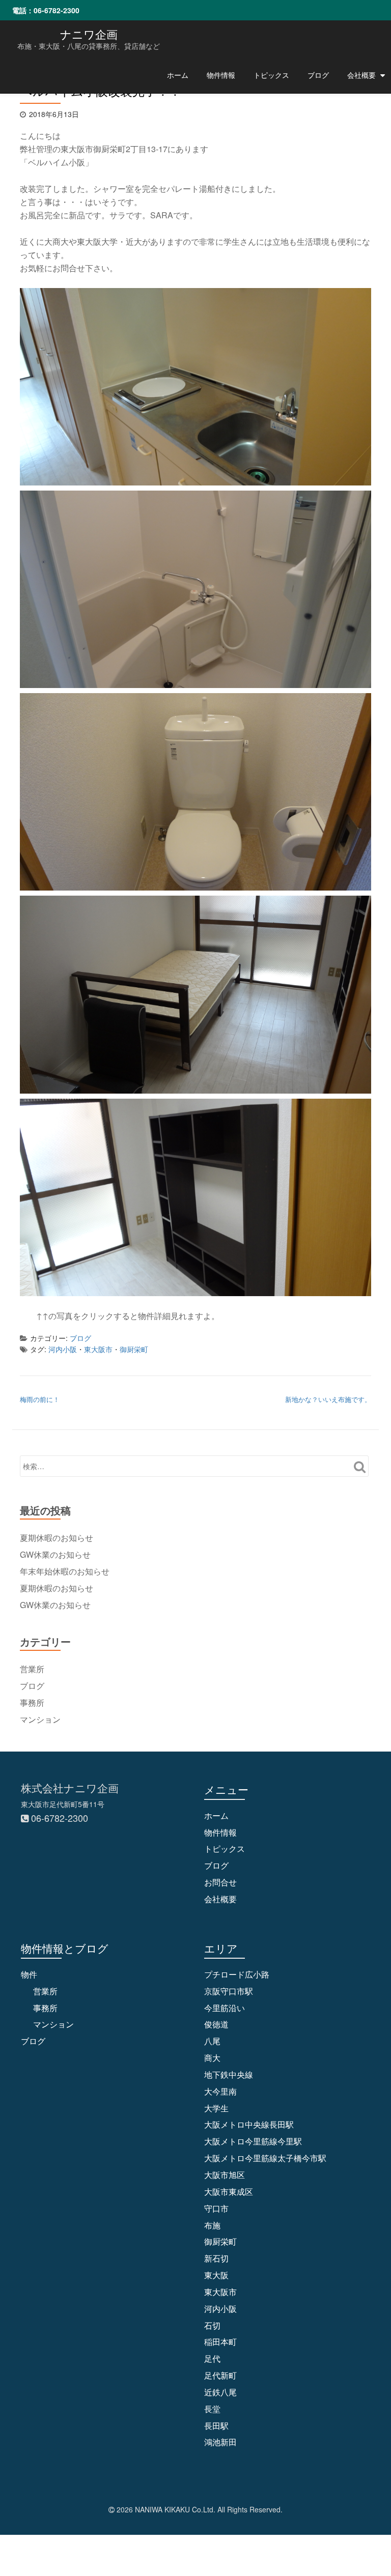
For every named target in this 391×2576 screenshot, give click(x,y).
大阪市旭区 (225, 2175)
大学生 (216, 2108)
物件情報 (221, 75)
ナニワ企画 (89, 34)
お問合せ (220, 1882)
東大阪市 (98, 1349)
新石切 (216, 2258)
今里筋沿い (225, 2008)
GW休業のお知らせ (55, 1554)
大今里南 (220, 2091)
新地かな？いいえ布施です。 (328, 1399)
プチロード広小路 (237, 1974)
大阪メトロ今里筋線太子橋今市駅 (265, 2158)
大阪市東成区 (229, 2192)
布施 (212, 2225)
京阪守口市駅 (229, 1991)
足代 (212, 2358)
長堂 (212, 2409)
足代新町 (220, 2375)
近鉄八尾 (220, 2392)
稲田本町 (220, 2342)
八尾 (212, 2041)
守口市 (216, 2208)
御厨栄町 (134, 1349)
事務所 (32, 1702)
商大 (212, 2058)
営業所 (32, 1669)
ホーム (178, 75)
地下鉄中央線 (229, 2074)
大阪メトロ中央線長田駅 (249, 2124)
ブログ (318, 75)
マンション (40, 1719)
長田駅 (216, 2426)
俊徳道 (216, 2024)
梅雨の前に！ (40, 1399)
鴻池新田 (220, 2442)
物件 (29, 1974)
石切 (212, 2325)
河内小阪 (63, 1349)
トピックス (271, 75)
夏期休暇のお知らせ (57, 1538)
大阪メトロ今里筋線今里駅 (253, 2141)
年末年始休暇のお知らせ (65, 1571)
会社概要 (361, 75)
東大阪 (216, 2275)
